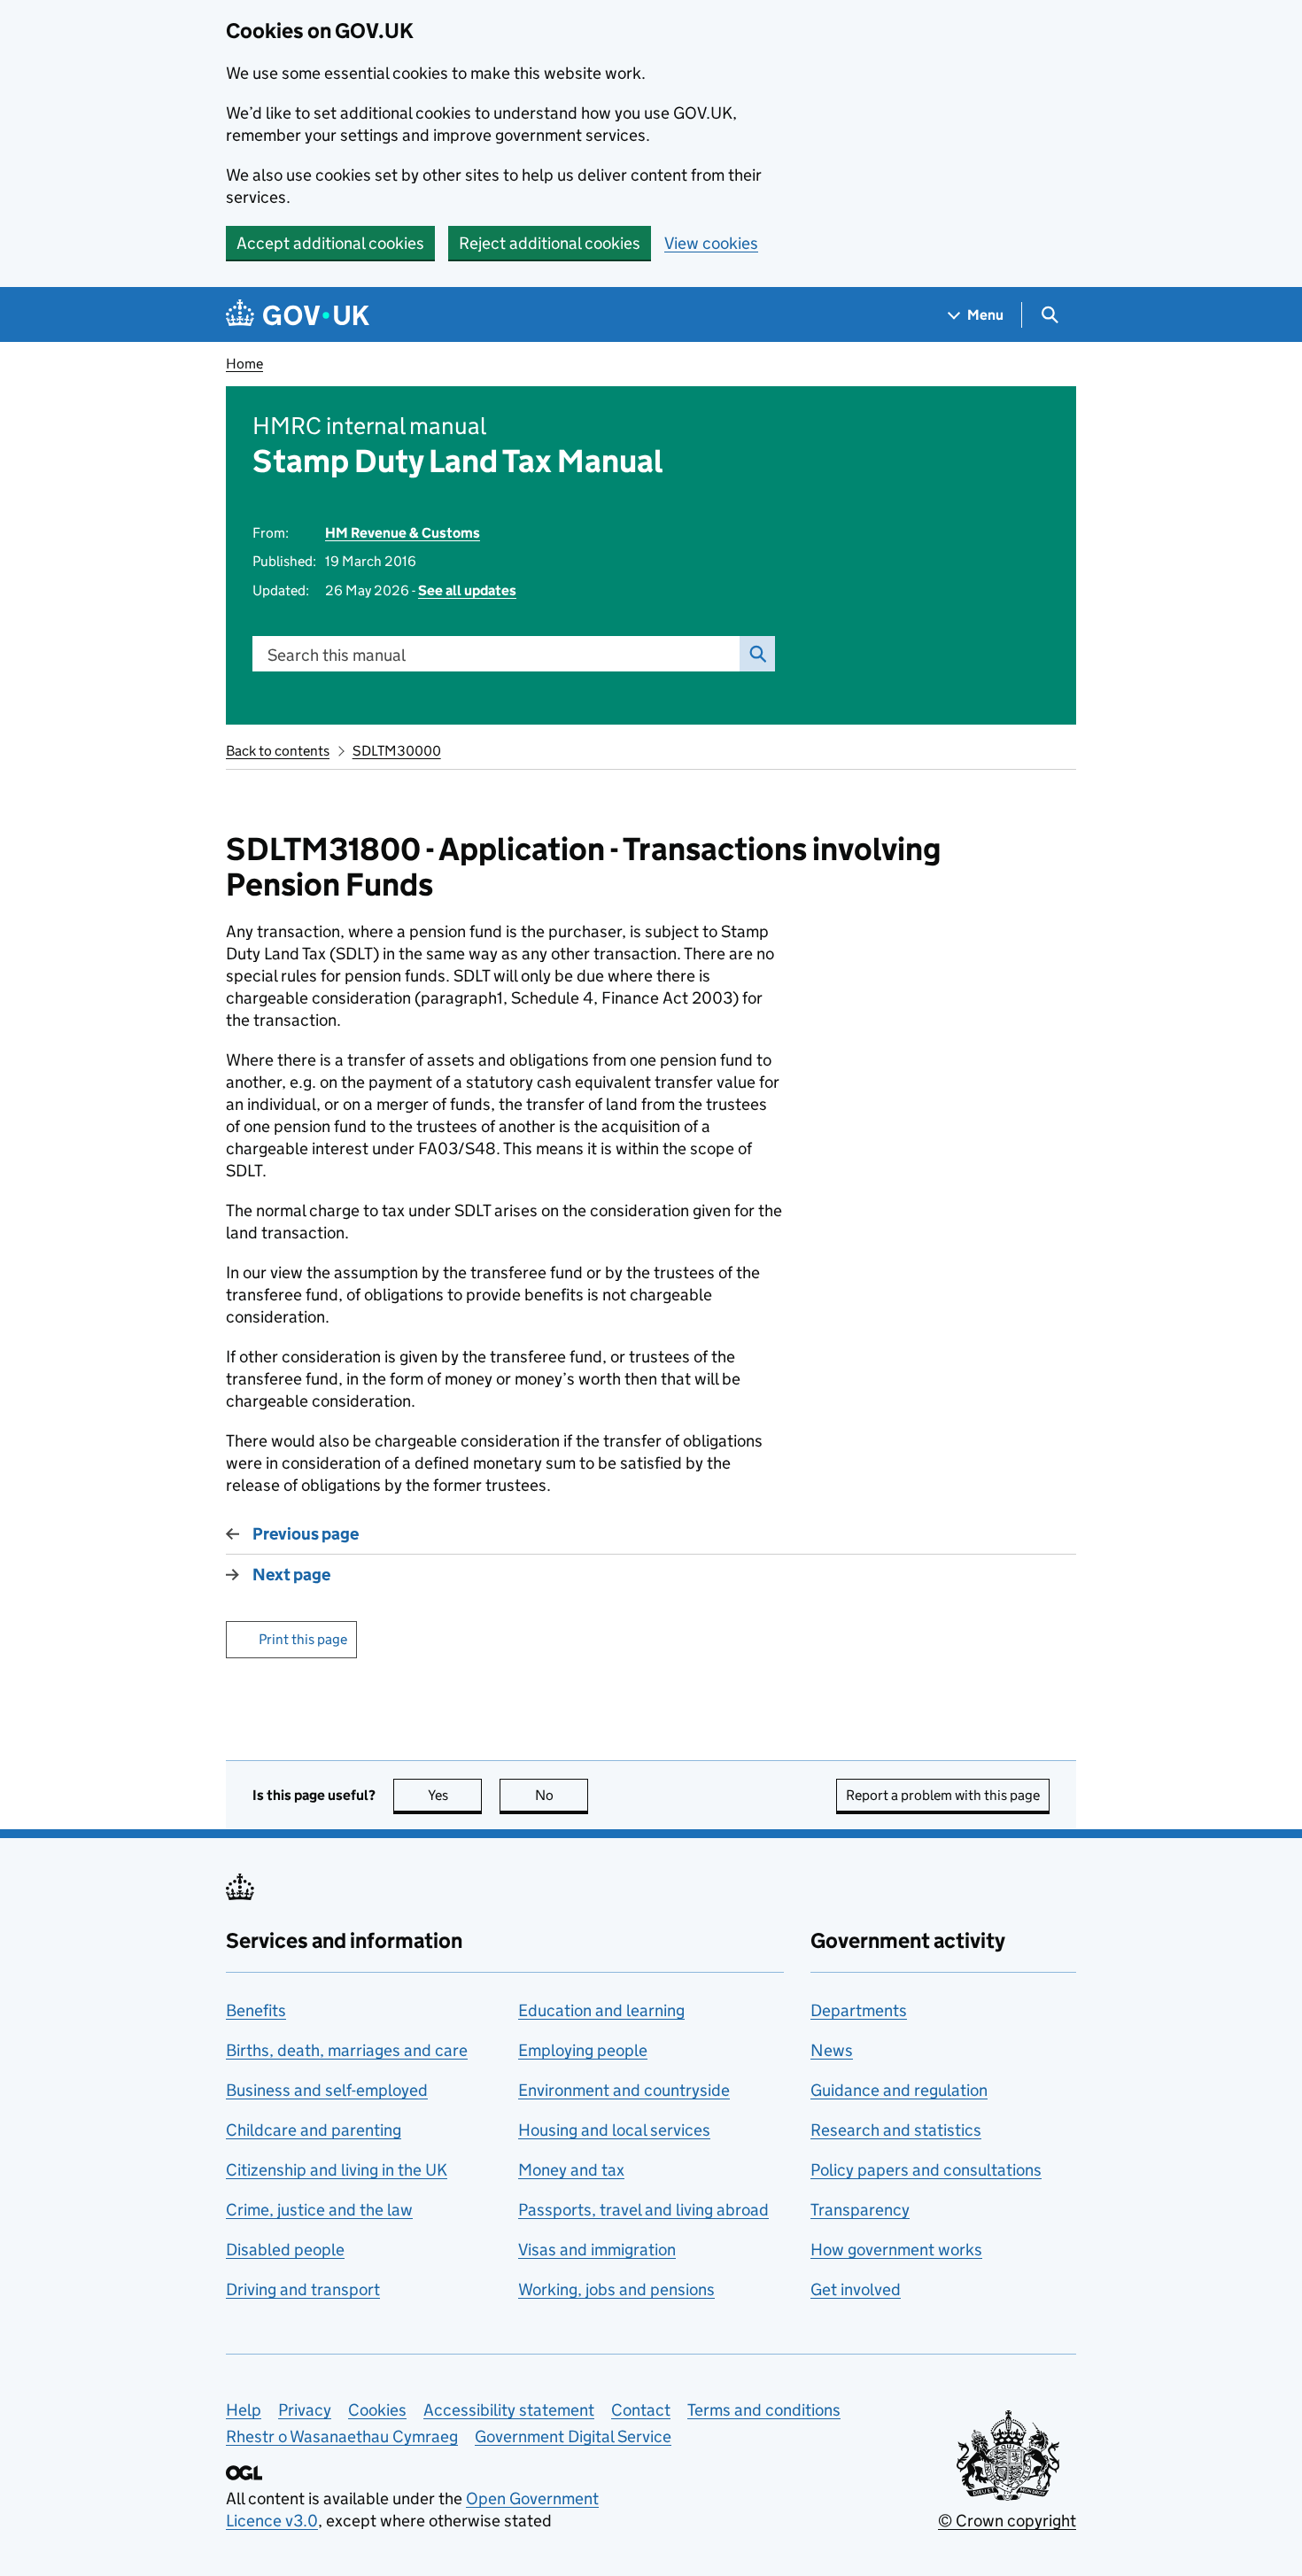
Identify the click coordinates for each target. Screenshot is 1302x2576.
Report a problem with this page (943, 1795)
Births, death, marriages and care (347, 2050)
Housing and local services (614, 2130)
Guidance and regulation (899, 2090)
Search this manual (337, 655)
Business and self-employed (327, 2090)
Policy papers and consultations (926, 2170)
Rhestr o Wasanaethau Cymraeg (342, 2436)
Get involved (856, 2289)
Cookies (377, 2410)
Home (244, 364)
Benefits (256, 2010)
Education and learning (601, 2010)
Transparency (860, 2210)
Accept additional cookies (330, 243)
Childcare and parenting (314, 2130)
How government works (896, 2250)
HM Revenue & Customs (403, 533)
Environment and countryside (624, 2090)
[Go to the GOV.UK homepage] (298, 315)
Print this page (303, 1639)
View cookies (711, 243)
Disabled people (285, 2250)
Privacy (305, 2410)
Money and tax (571, 2170)
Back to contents (278, 751)
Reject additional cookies (550, 243)
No (562, 1795)
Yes (455, 1795)
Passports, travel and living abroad (643, 2210)
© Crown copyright (1007, 2521)
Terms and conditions (764, 2410)
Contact (641, 2410)
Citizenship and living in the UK (337, 2170)
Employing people (583, 2050)
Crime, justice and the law (319, 2210)
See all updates (467, 590)
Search (757, 654)
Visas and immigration (597, 2250)
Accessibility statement (509, 2410)
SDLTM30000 (397, 751)
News (832, 2050)
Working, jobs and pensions (616, 2289)
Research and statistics (896, 2130)
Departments (859, 2010)
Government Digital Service (573, 2436)
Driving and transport (303, 2289)
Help (244, 2410)
